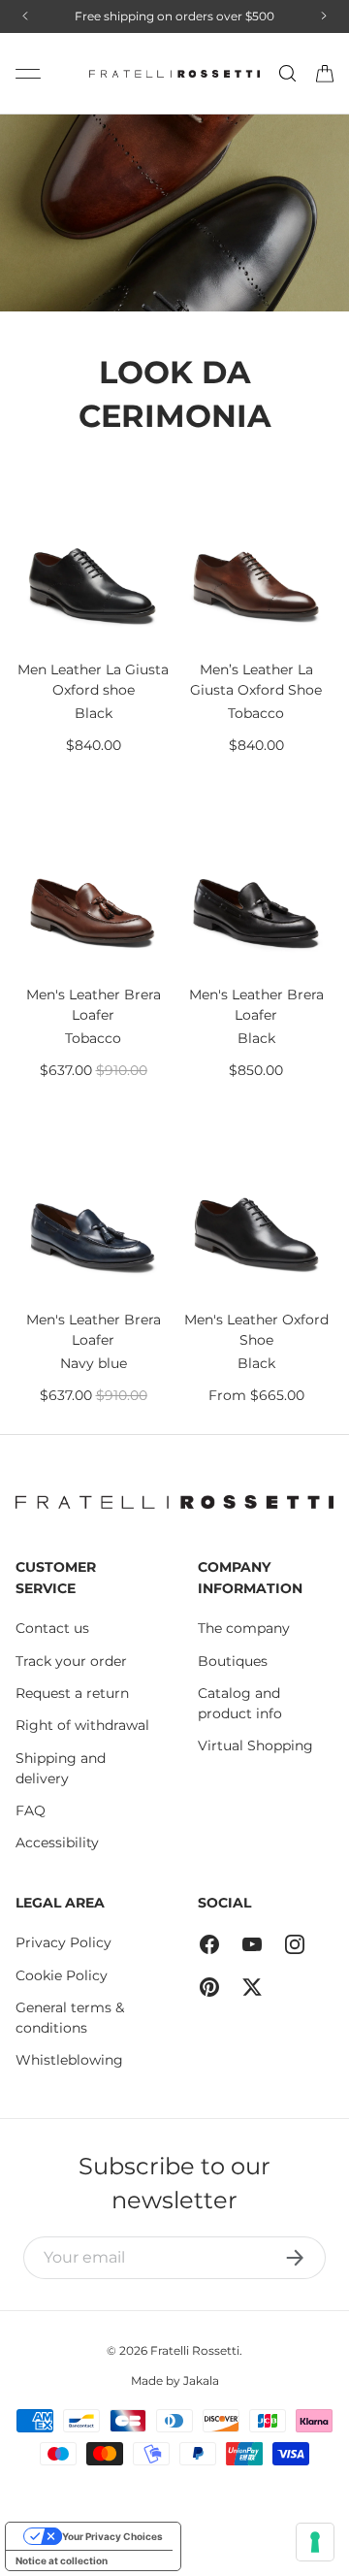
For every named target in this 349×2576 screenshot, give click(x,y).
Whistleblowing (69, 2060)
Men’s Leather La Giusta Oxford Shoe (256, 680)
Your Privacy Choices (112, 2536)
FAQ (31, 1810)
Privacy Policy (63, 1942)
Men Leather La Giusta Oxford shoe (93, 680)
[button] (325, 74)
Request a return (72, 1693)
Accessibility (57, 1842)
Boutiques (233, 1661)
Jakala (201, 2380)
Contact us (52, 1628)
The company (244, 1628)
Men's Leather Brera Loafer (94, 1005)
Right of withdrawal (82, 1725)
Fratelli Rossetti (195, 2350)
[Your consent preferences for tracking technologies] (315, 2542)
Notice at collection (62, 2560)
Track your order (71, 1661)
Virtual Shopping (255, 1745)
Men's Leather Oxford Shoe (256, 1330)
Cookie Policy (62, 1975)
